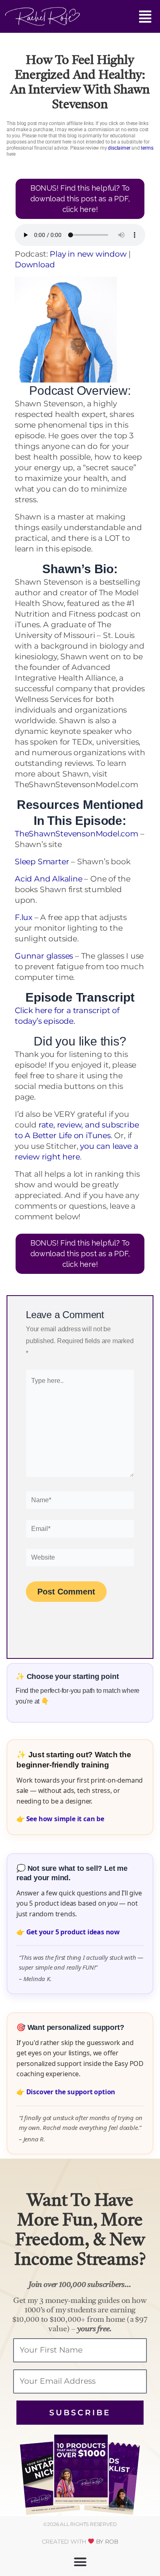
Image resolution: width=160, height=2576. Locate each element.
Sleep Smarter (42, 862)
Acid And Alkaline (49, 879)
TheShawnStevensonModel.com (77, 834)
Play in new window (88, 254)
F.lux (24, 917)
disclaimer (119, 148)
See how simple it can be (65, 1819)
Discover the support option (71, 2092)
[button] (115, 18)
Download (35, 265)
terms (147, 148)
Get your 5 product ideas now (73, 1932)
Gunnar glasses (44, 956)
